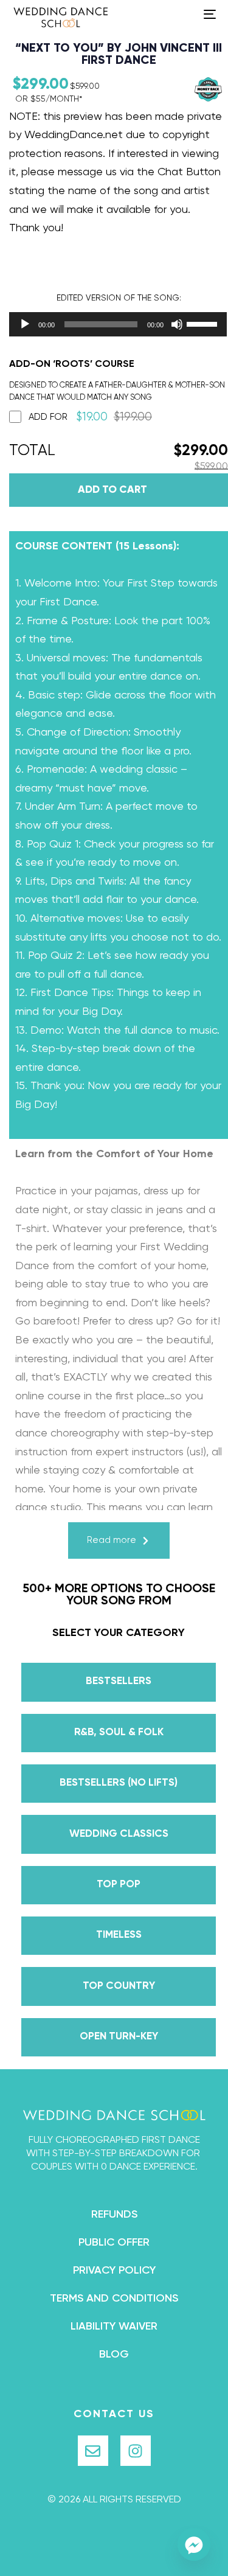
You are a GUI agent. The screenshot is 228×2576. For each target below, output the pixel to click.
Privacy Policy (114, 2271)
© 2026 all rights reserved (114, 2500)
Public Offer (114, 2243)
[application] (106, 324)
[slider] (204, 323)
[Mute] (177, 324)
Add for (90, 417)
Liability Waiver (114, 2327)
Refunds (114, 2215)
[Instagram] (136, 2451)
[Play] (25, 324)
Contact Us (114, 2414)
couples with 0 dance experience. (114, 2167)
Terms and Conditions (114, 2299)
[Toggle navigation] (182, 14)
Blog (114, 2355)
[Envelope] (93, 2451)
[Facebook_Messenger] (194, 2544)
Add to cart (112, 490)
